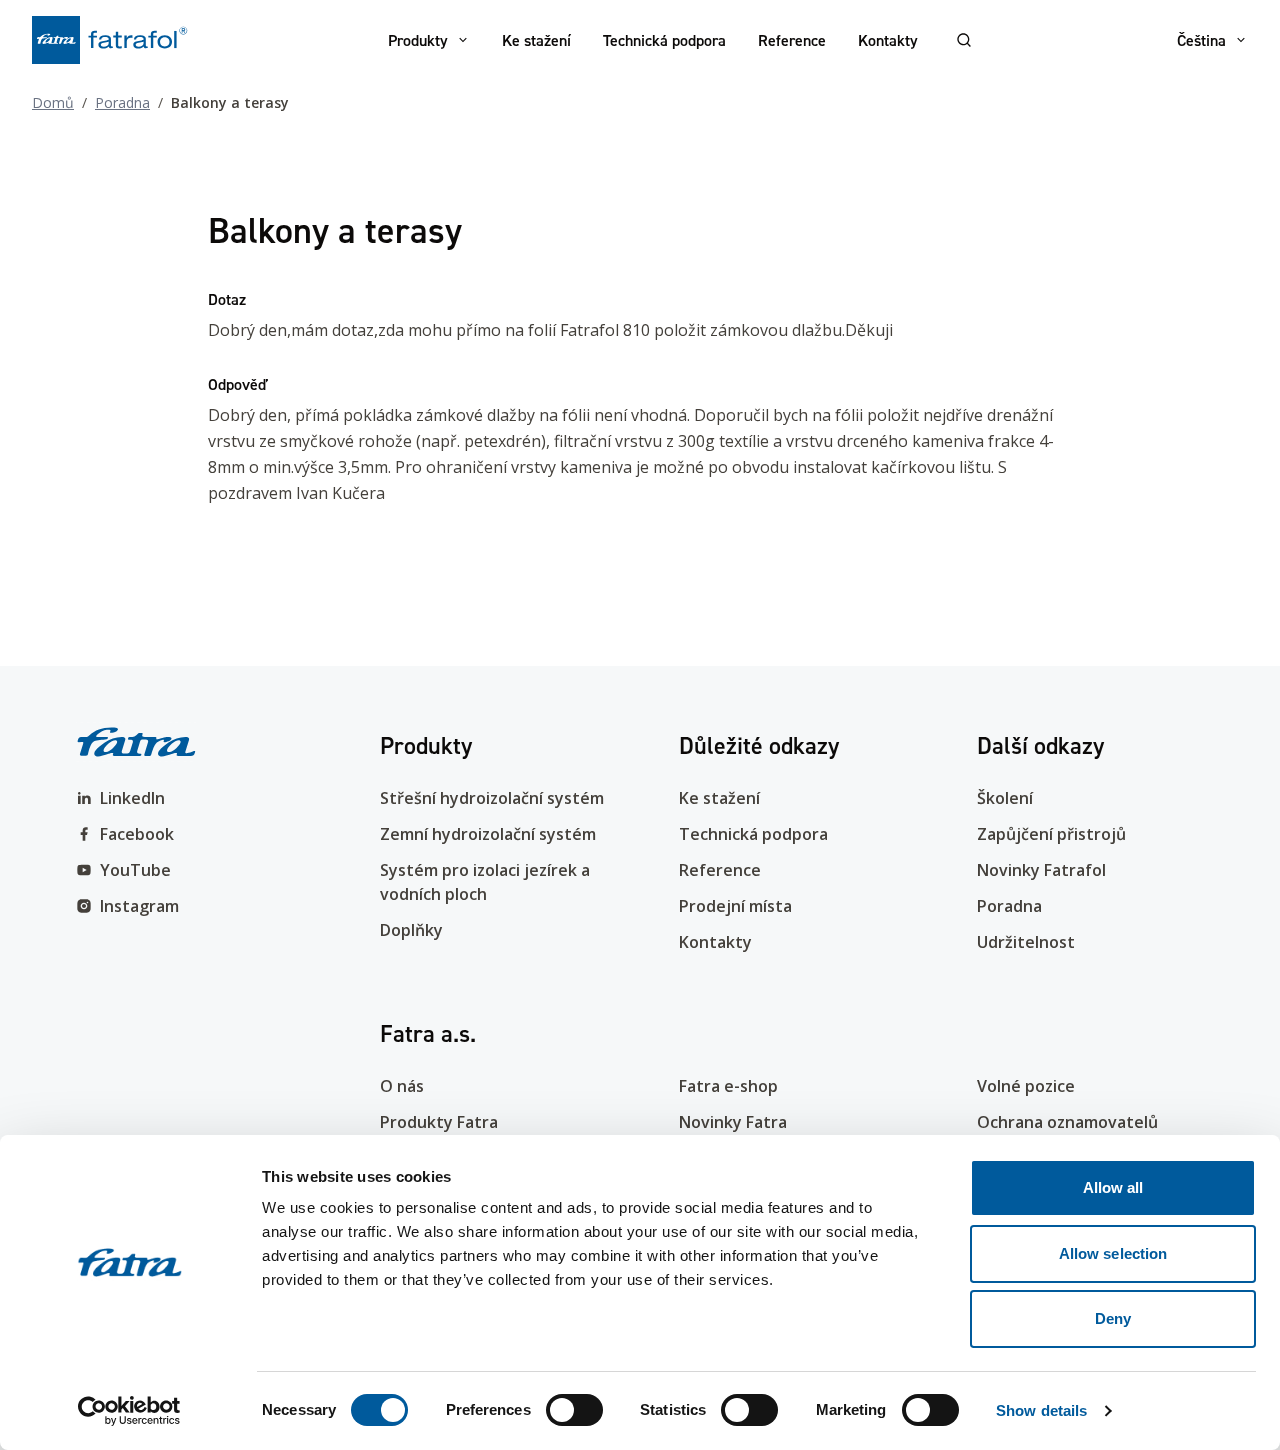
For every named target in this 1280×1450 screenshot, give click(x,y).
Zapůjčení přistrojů (1051, 834)
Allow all (1113, 1187)
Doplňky (411, 930)
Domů (53, 102)
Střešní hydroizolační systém (492, 798)
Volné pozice (1026, 1086)
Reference (792, 40)
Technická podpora (664, 40)
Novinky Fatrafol (1041, 870)
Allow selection (1113, 1253)
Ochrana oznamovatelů (1067, 1122)
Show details (1041, 1410)
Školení (1005, 798)
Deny (1113, 1318)
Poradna (122, 102)
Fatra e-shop (728, 1086)
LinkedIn (132, 798)
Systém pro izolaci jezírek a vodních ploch (485, 882)
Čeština (1201, 40)
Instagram (139, 906)
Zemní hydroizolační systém (488, 834)
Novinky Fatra (733, 1122)
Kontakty (888, 40)
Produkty (418, 40)
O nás (402, 1086)
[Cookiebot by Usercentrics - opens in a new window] (129, 1411)
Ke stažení (536, 40)
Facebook (137, 834)
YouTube (135, 870)
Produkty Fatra (439, 1122)
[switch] (574, 1410)
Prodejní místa (735, 906)
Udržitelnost (1026, 942)
